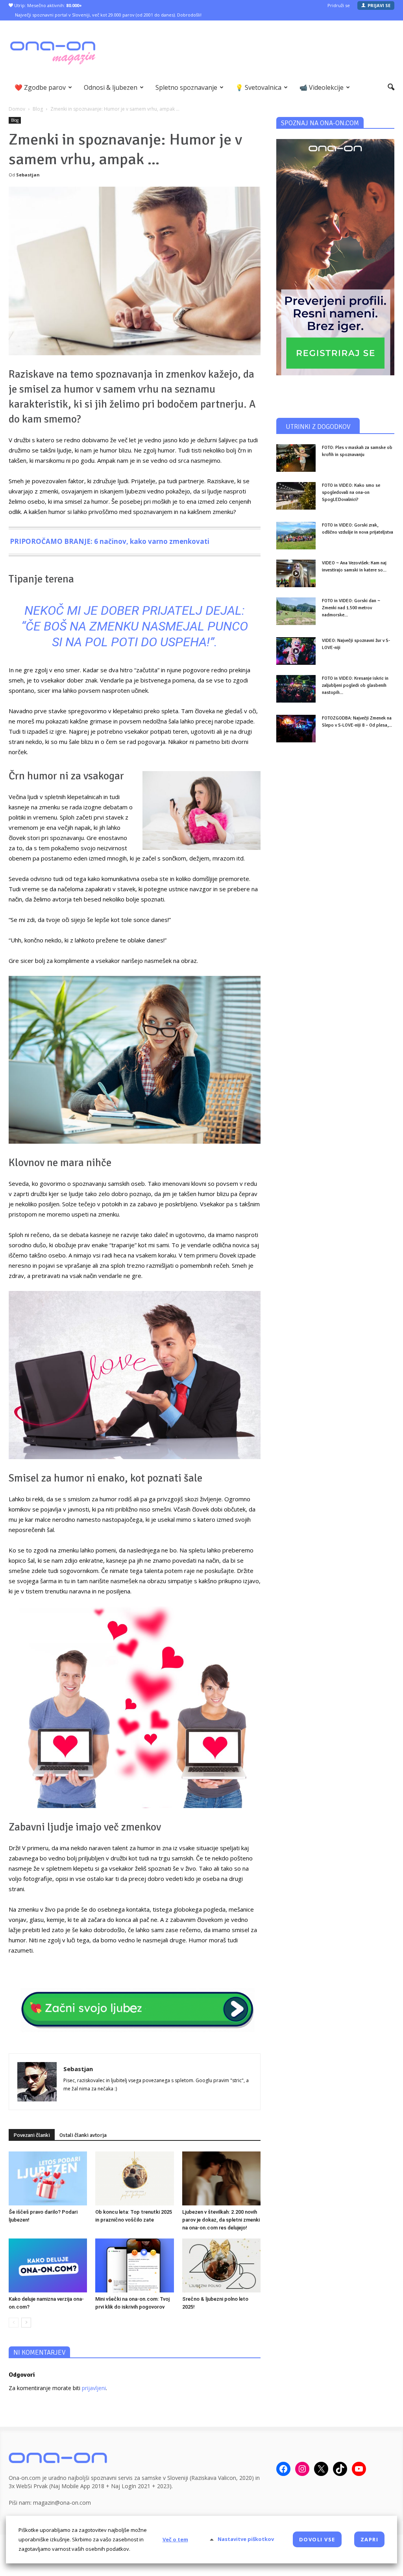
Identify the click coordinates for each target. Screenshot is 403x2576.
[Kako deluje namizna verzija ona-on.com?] (48, 2265)
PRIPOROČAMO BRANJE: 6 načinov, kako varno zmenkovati (110, 541)
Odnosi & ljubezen (111, 87)
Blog (15, 120)
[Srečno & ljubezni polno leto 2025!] (221, 2265)
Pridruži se (339, 5)
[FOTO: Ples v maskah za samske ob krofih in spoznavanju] (296, 458)
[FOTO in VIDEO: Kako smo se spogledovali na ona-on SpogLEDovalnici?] (296, 496)
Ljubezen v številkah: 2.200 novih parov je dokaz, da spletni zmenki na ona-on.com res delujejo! (221, 2220)
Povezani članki (32, 2135)
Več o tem (175, 2539)
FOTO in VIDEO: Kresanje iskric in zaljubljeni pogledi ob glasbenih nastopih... (355, 685)
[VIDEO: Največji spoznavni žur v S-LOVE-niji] (296, 651)
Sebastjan (28, 175)
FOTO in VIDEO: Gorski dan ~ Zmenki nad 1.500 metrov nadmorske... (351, 608)
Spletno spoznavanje (186, 87)
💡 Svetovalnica (258, 87)
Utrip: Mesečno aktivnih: (47, 5)
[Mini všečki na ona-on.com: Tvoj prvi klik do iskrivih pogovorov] (134, 2265)
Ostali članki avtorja (83, 2135)
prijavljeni (94, 2388)
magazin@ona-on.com (62, 2503)
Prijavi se (379, 5)
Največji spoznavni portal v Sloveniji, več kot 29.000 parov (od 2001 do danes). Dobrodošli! (108, 15)
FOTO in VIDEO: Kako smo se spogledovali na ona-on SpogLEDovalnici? (351, 492)
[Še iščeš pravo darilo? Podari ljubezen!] (48, 2178)
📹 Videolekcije (322, 87)
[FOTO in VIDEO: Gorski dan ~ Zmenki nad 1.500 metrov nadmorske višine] (296, 611)
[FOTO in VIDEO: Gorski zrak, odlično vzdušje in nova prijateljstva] (296, 536)
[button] (391, 87)
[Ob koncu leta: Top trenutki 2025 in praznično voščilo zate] (134, 2178)
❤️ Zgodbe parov (40, 87)
